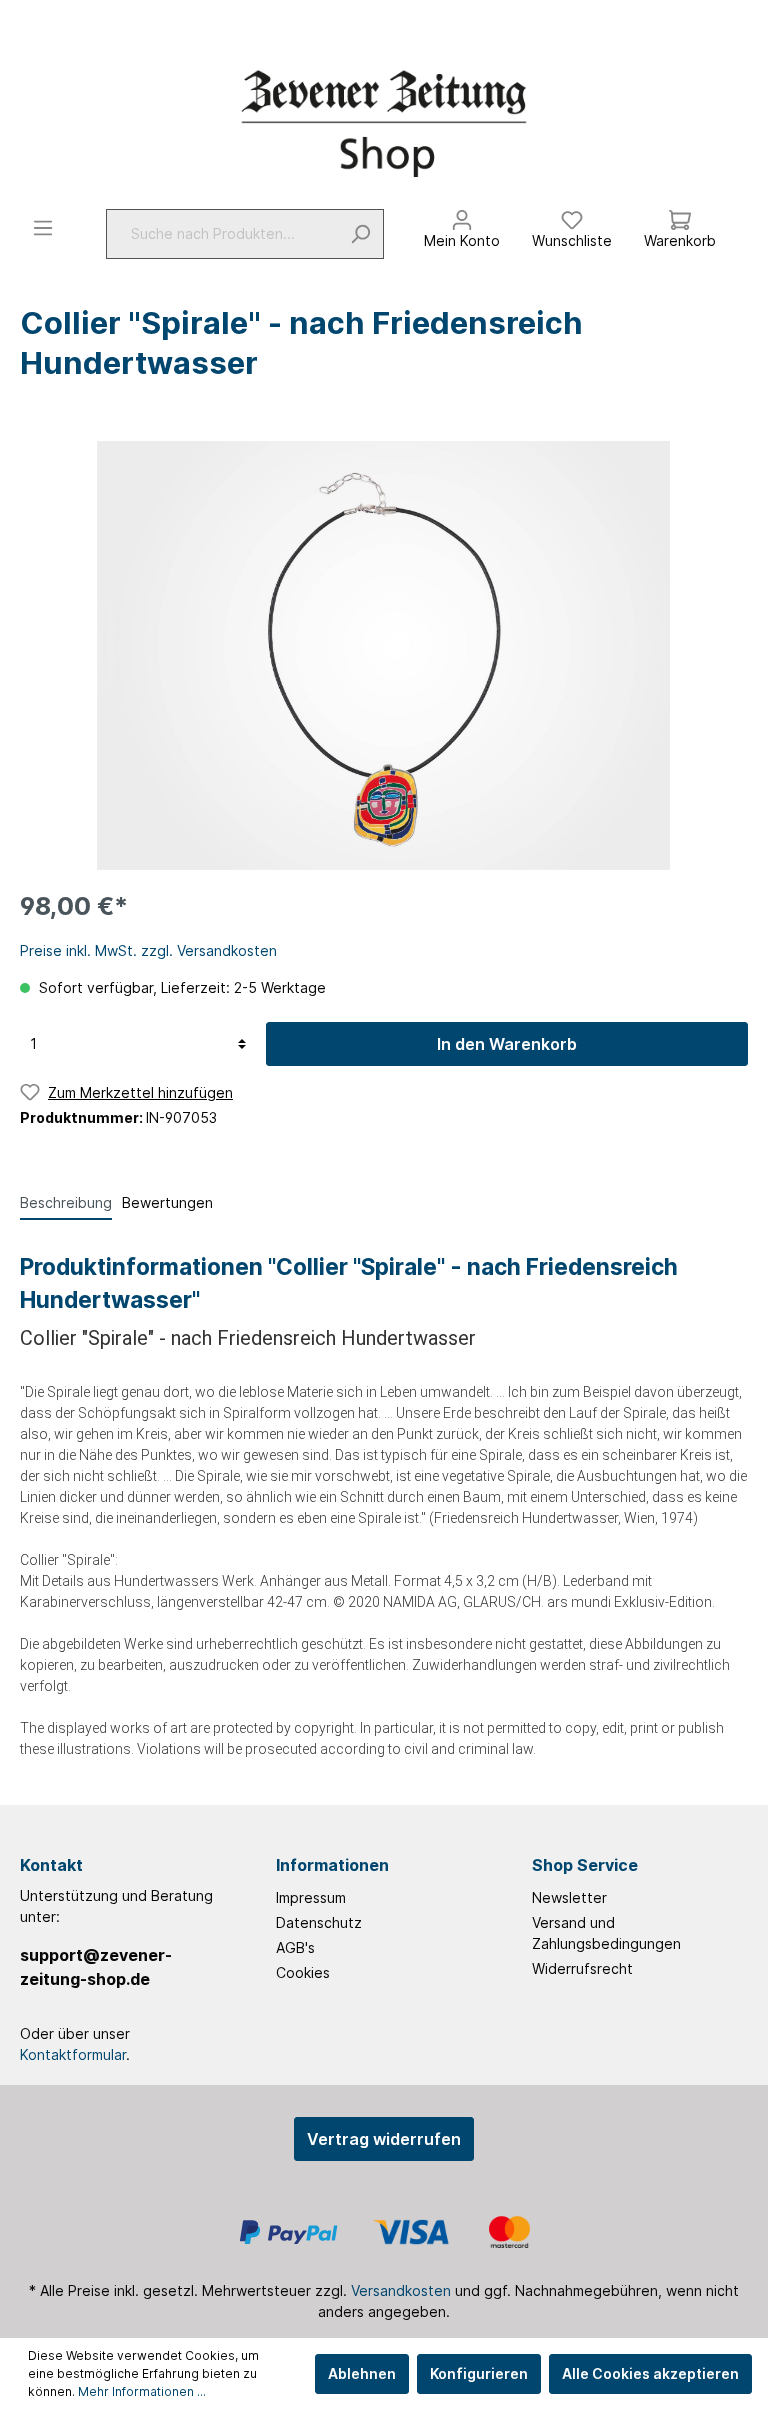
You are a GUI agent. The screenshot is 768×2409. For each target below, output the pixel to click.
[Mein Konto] (462, 215)
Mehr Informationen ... (142, 2391)
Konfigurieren (479, 2373)
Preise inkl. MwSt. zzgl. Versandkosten (148, 950)
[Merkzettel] (572, 215)
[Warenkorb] (680, 215)
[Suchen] (360, 234)
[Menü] (43, 228)
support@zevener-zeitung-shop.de (96, 1967)
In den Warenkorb (507, 1044)
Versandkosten (401, 2290)
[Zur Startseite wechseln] (384, 123)
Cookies (303, 1972)
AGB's (295, 1947)
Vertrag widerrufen (384, 2139)
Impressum (311, 1897)
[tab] (66, 1202)
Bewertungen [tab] (167, 1202)
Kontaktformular (73, 2054)
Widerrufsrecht (582, 1968)
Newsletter (569, 1897)
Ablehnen (362, 2373)
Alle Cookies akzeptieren (650, 2373)
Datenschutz (319, 1922)
